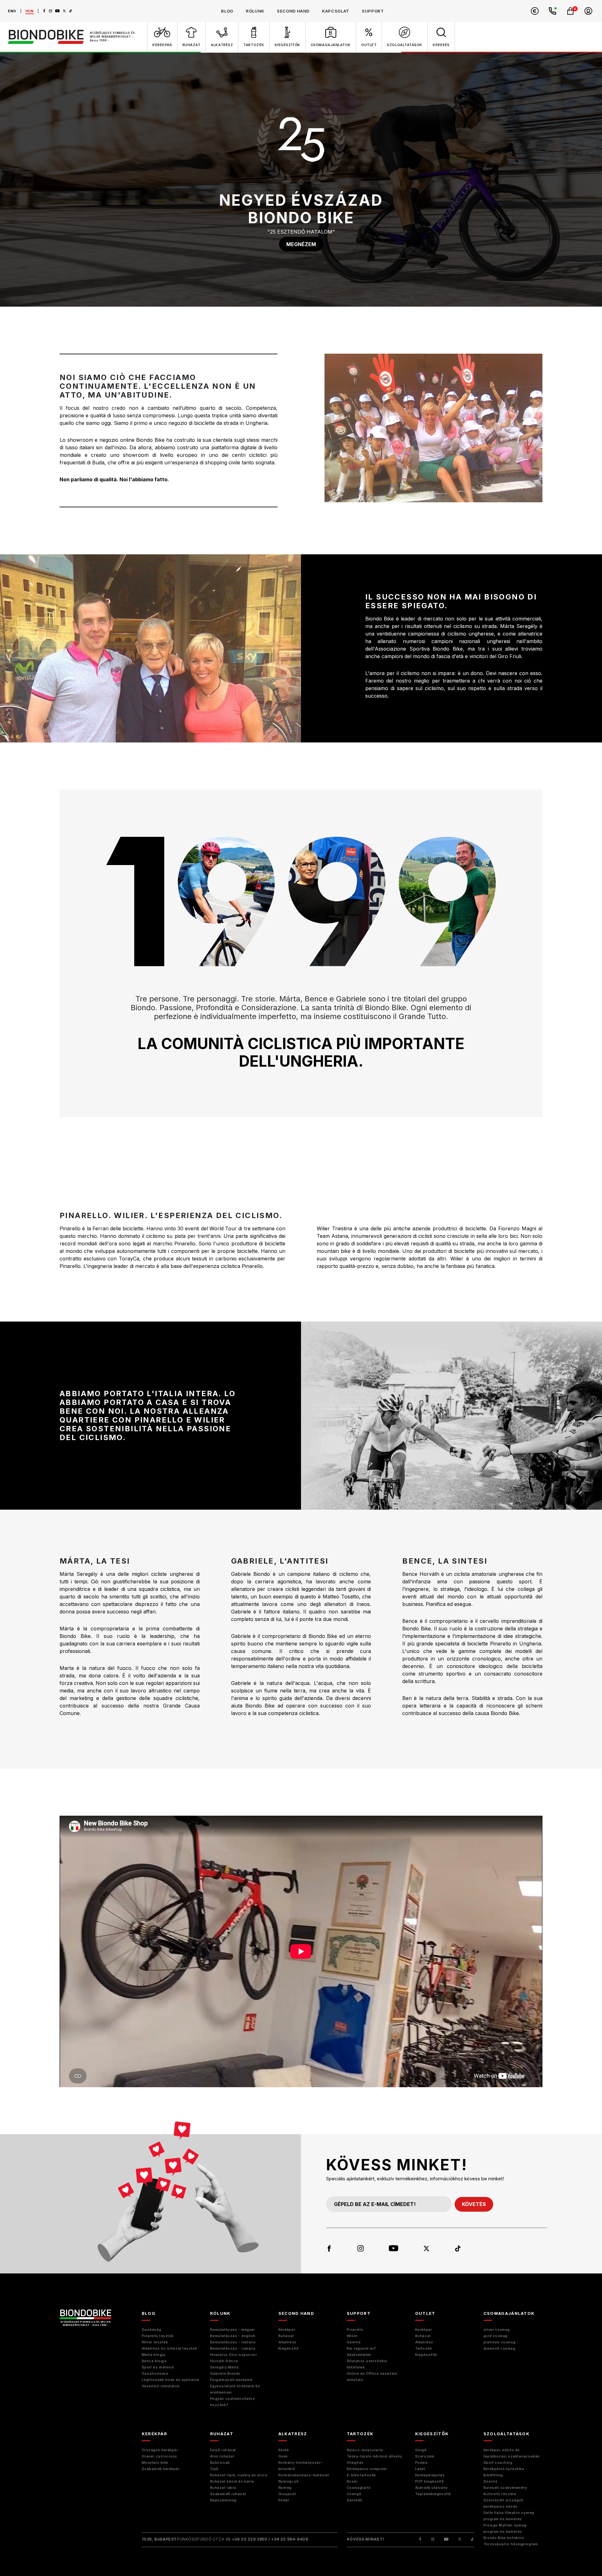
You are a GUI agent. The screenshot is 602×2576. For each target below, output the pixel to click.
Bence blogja (154, 2361)
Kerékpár (287, 2330)
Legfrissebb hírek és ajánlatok (171, 2380)
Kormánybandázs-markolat (304, 2475)
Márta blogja (154, 2355)
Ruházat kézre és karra (232, 2481)
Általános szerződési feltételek (367, 2364)
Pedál (284, 2500)
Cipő (214, 2469)
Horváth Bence (224, 2361)
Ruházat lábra (223, 2488)
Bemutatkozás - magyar (233, 2330)
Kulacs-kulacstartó (365, 2450)
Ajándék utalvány (431, 2488)
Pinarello (355, 2330)
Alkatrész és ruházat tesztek (169, 2348)
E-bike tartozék (361, 2475)
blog (227, 11)
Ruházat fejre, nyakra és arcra (239, 2475)
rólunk (255, 11)
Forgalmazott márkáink (231, 2380)
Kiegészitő (289, 2348)
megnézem (301, 244)
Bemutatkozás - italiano (233, 2342)
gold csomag (496, 2336)
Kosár (352, 2481)
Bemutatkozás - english (233, 2336)
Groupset (287, 2494)
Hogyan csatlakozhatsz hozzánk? (233, 2402)
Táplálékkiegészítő (433, 2494)
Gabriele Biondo (225, 2373)
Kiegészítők (426, 2355)
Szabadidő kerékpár (161, 2469)
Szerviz (491, 2481)
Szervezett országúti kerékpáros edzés (504, 2503)
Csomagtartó (359, 2488)
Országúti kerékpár (160, 2450)
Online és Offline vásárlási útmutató (372, 2377)
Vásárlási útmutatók (161, 2386)
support (373, 11)
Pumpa (421, 2463)
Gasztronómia (155, 2373)
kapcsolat (336, 11)
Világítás (355, 2463)
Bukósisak (220, 2463)
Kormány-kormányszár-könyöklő (301, 2466)
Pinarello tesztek (158, 2336)
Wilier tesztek (155, 2342)
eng (12, 11)
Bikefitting (493, 2475)
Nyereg (285, 2488)
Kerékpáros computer (367, 2469)
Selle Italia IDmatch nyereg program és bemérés (509, 2516)
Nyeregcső (289, 2481)
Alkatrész (288, 2342)
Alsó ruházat (222, 2456)
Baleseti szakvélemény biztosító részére (505, 2491)
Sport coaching (498, 2463)
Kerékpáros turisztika (504, 2469)
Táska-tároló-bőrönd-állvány (375, 2456)
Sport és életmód (158, 2367)
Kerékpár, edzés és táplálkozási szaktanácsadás (512, 2453)
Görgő (421, 2450)
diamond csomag (499, 2348)
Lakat (420, 2469)
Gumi (283, 2456)
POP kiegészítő (430, 2481)
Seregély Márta (224, 2367)
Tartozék (423, 2348)
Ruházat (286, 2336)
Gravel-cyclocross (159, 2456)
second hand (293, 11)
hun (30, 11)
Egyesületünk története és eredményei (235, 2389)
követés (474, 2204)
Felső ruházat (223, 2450)
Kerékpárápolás (430, 2475)
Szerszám (425, 2456)
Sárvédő (355, 2500)
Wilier (352, 2336)
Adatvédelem (359, 2355)
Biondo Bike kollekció (504, 2538)
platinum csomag (499, 2342)
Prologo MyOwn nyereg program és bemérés (505, 2528)
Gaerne (354, 2342)
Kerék (284, 2450)
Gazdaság (151, 2330)
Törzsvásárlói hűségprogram (511, 2544)
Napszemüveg (223, 2500)
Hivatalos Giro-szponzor (234, 2355)
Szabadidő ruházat (228, 2494)
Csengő (354, 2494)
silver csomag (497, 2330)
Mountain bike (155, 2463)
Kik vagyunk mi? (362, 2348)
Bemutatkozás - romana (233, 2348)
